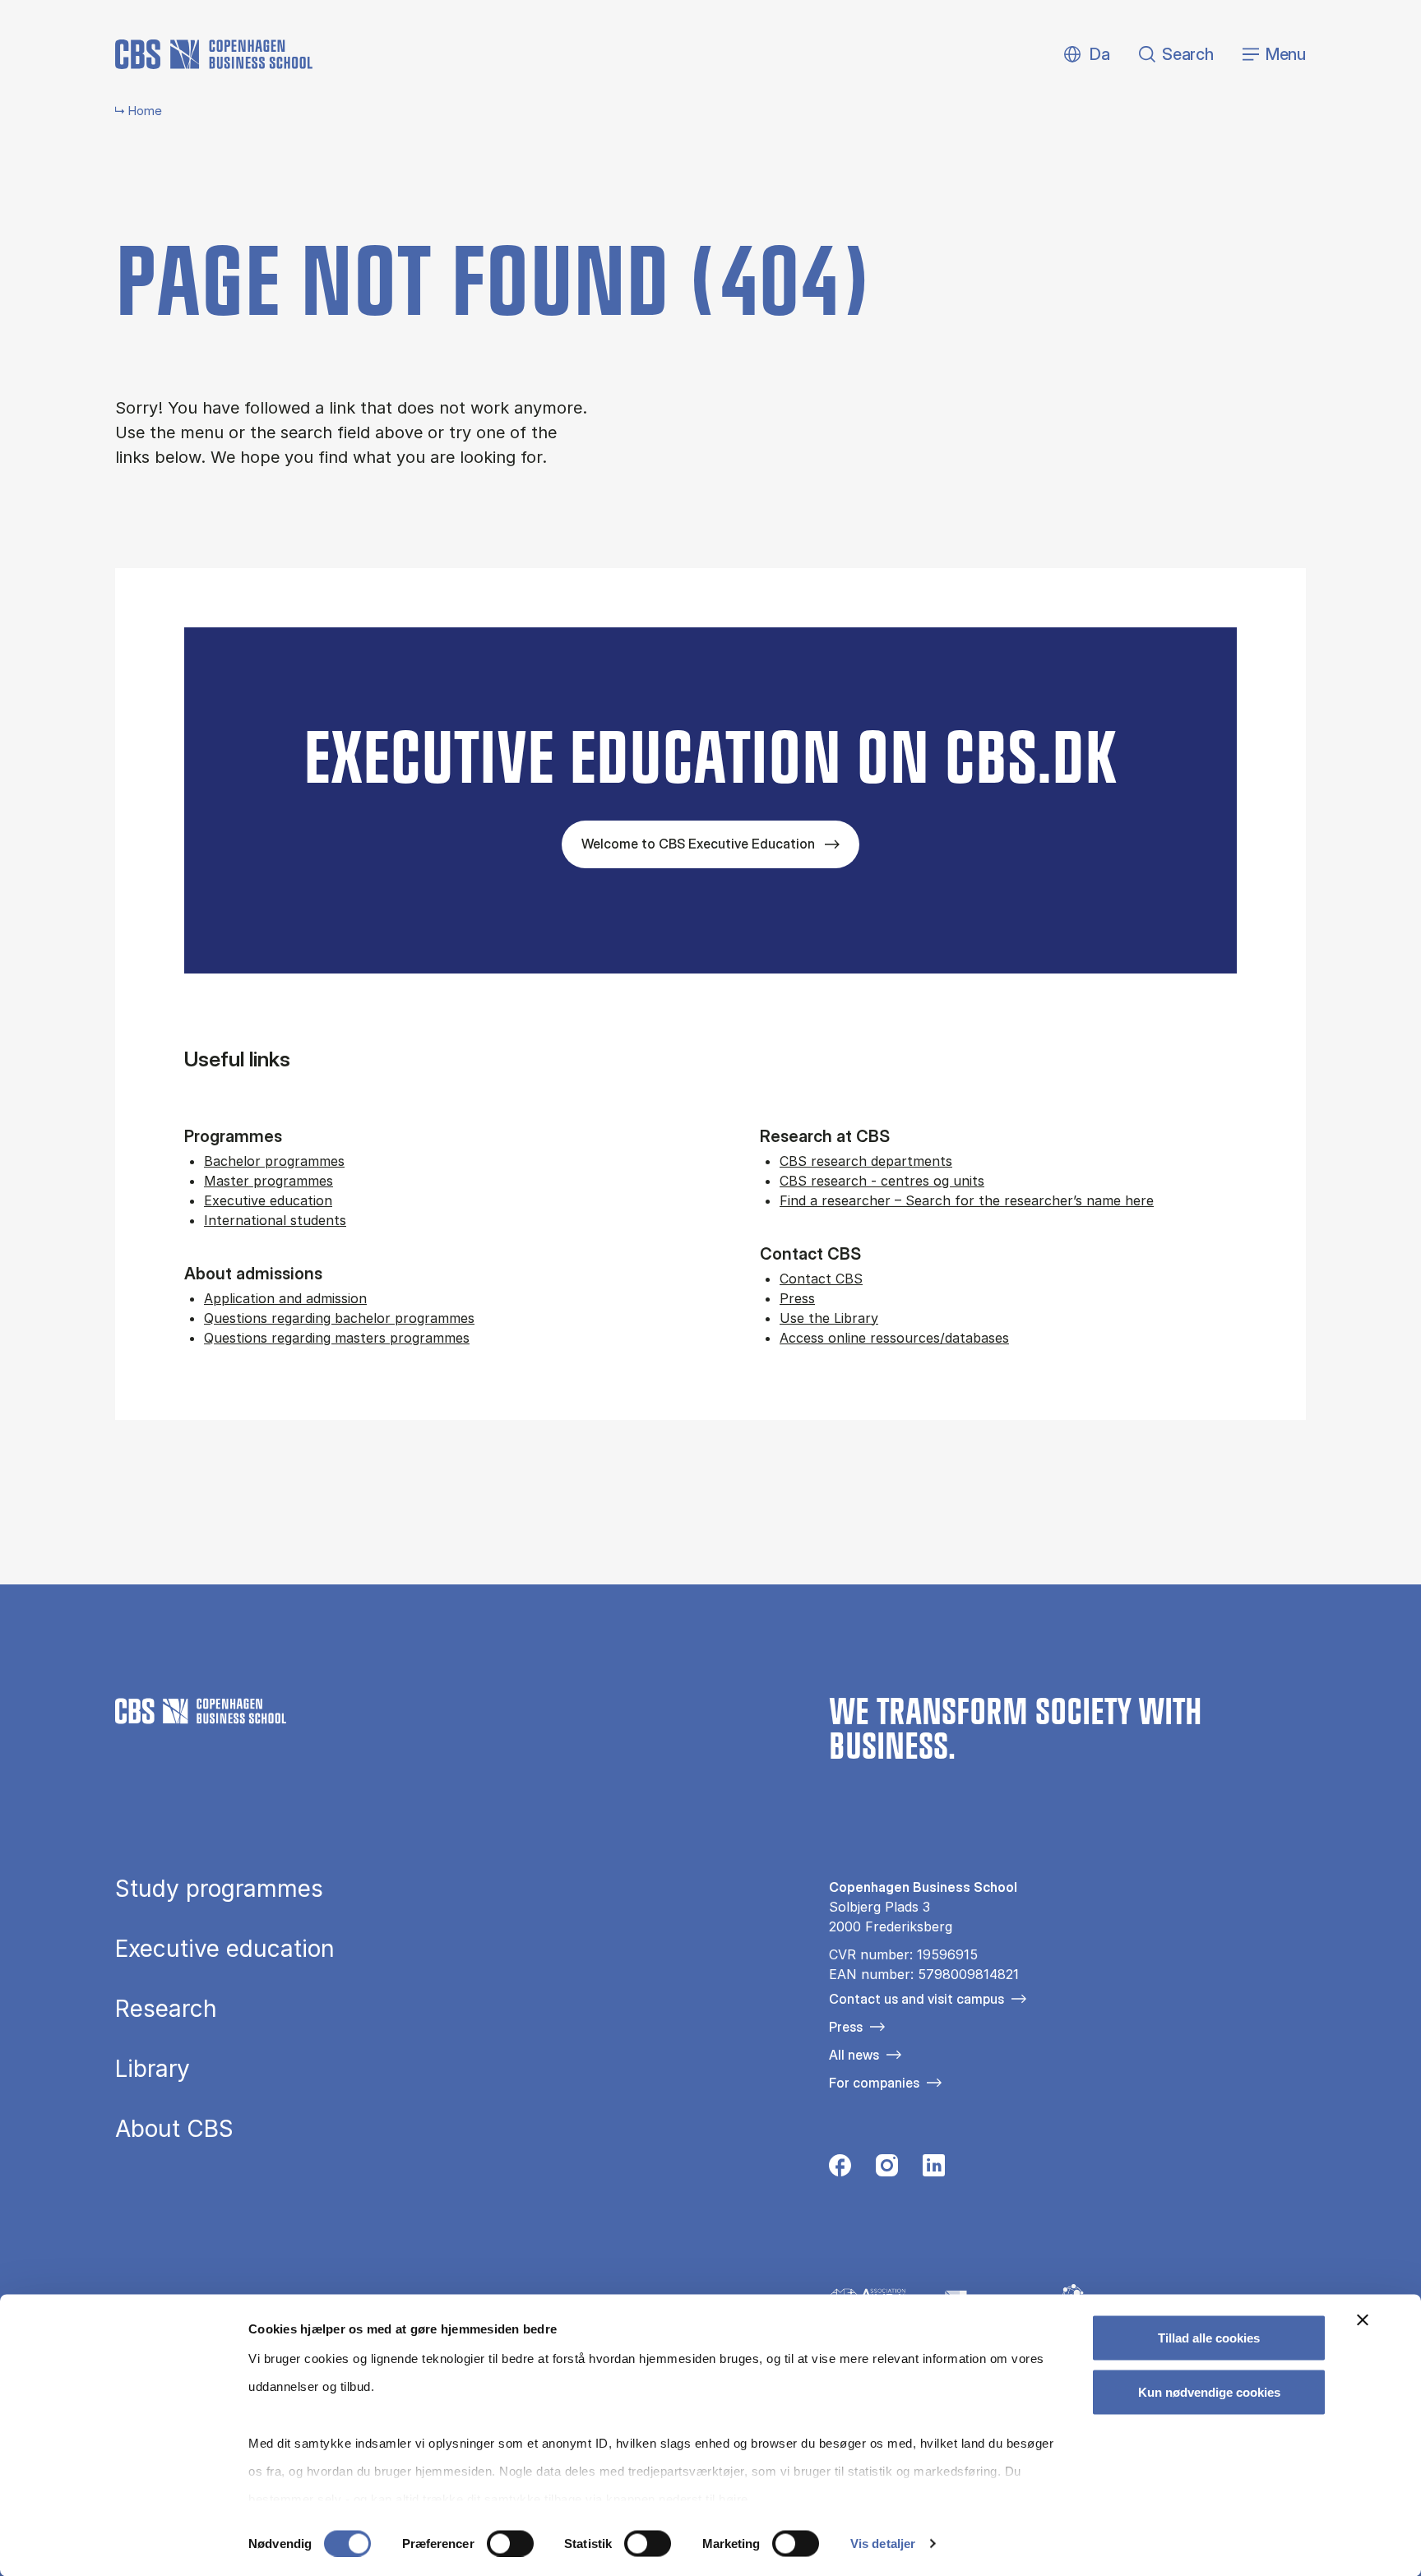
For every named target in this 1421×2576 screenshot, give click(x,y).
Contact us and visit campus (916, 1999)
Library (153, 2069)
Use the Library (829, 1318)
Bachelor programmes (274, 1161)
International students (275, 1220)
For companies (874, 2083)
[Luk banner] (1363, 2320)
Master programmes (268, 1181)
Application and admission (285, 1298)
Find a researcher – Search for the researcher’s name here (967, 1200)
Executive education (268, 1200)
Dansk (1086, 55)
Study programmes (219, 1889)
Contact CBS (821, 1279)
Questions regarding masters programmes (337, 1338)
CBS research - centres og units (882, 1181)
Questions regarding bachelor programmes (339, 1318)
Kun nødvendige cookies (1209, 2391)
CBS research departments (866, 1161)
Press (797, 1298)
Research (166, 2009)
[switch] (510, 2543)
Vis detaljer (883, 2544)
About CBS (174, 2129)
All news (854, 2055)
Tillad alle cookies (1209, 2338)
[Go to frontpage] (214, 54)
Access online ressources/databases (894, 1338)
